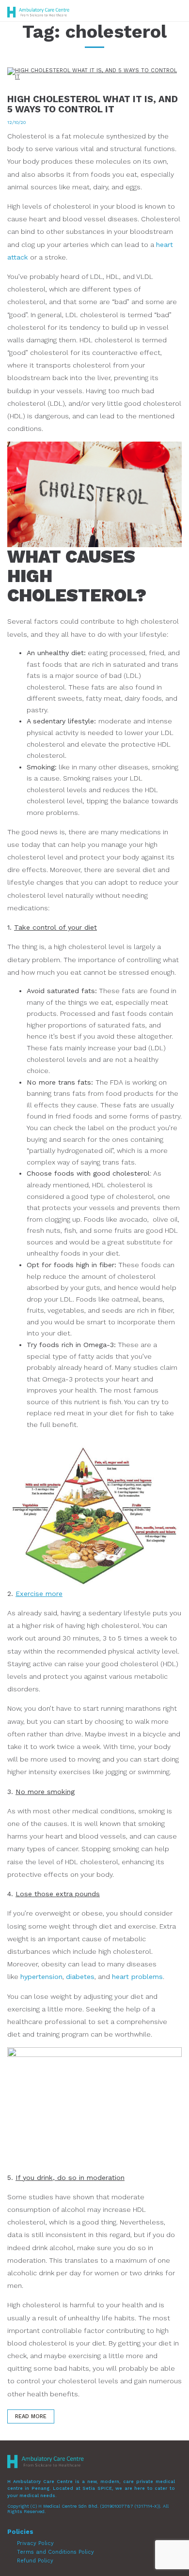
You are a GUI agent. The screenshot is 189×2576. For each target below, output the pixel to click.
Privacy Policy (35, 2543)
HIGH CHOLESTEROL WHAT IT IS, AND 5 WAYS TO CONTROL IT (93, 104)
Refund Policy (35, 2561)
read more (31, 2416)
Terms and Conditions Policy (55, 2552)
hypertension (41, 1977)
